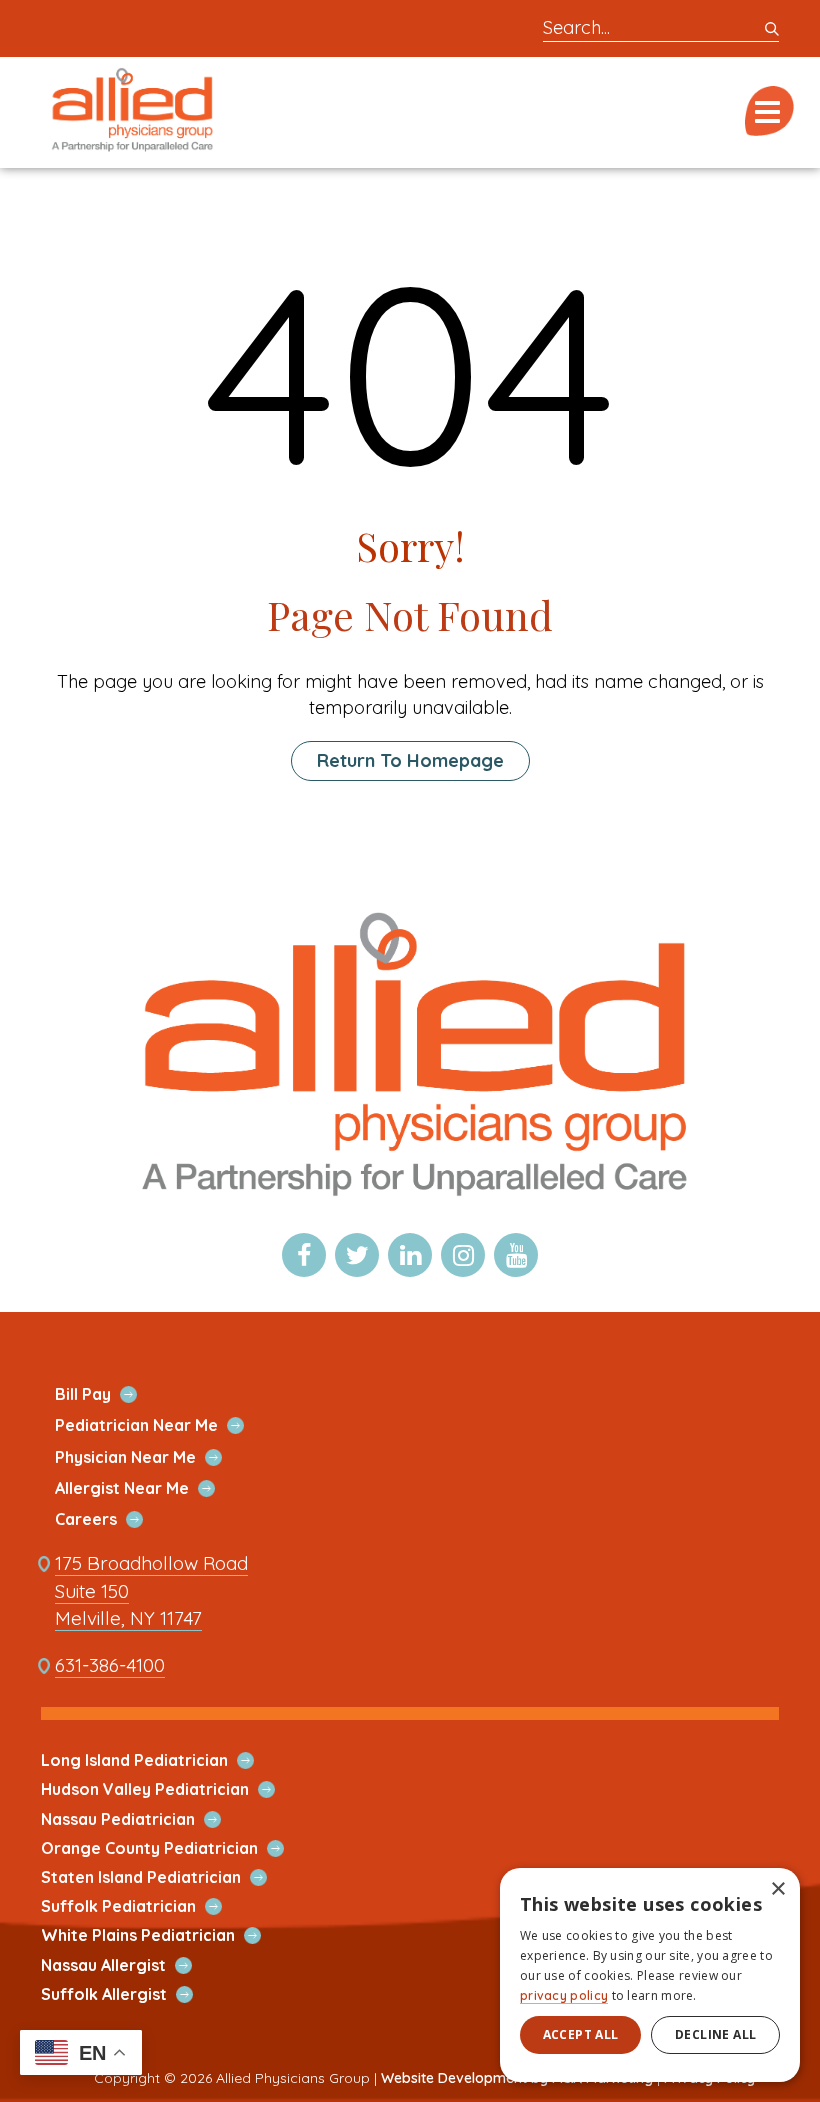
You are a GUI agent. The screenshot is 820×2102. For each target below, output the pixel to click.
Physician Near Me (149, 1457)
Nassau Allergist (127, 1965)
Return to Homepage (410, 760)
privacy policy (564, 1995)
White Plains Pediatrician (161, 1935)
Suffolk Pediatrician (142, 1906)
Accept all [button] (581, 2034)
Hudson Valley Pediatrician (168, 1789)
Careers (109, 1519)
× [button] (777, 1889)
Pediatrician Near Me (160, 1425)
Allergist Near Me (145, 1488)
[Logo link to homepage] (410, 1208)
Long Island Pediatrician (158, 1760)
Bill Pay (106, 1394)
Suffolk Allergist (127, 1994)
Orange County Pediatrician (173, 1848)
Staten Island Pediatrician (164, 1877)
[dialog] (650, 1975)
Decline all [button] (715, 2034)
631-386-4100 (110, 1665)
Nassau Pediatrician (141, 1819)
